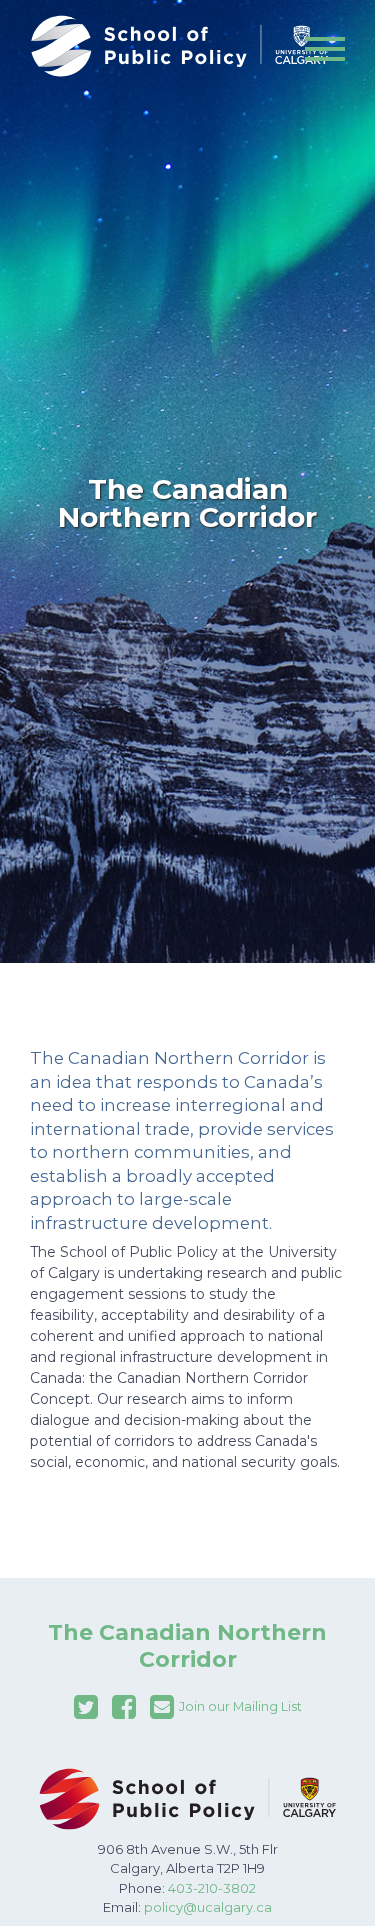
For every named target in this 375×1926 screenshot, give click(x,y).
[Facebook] (124, 1707)
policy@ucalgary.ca (208, 1907)
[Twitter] (86, 1707)
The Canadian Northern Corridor (187, 1645)
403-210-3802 (212, 1888)
